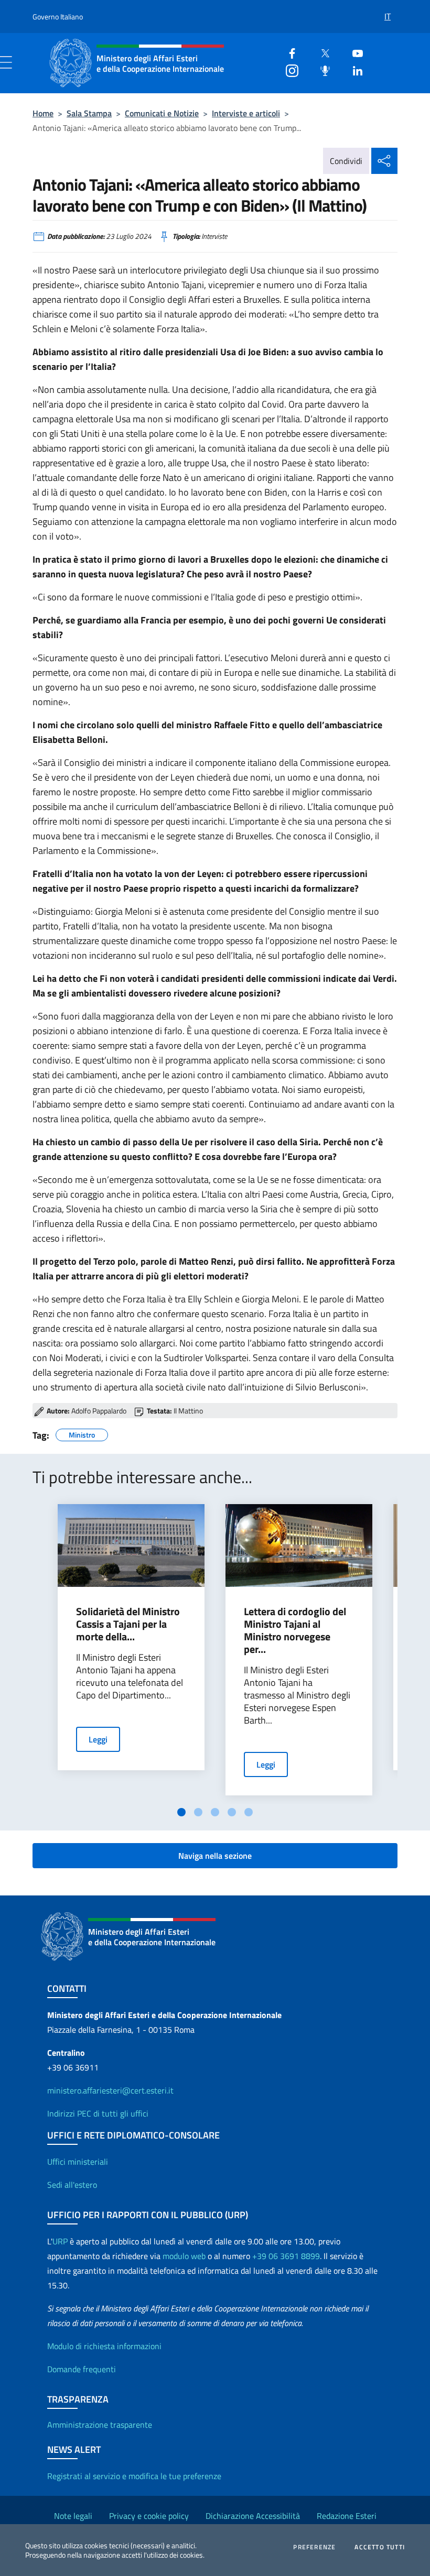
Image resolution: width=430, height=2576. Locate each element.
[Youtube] (353, 52)
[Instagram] (288, 69)
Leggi (98, 1739)
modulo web (184, 2256)
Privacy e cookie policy (149, 2516)
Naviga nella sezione (215, 1856)
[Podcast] (321, 69)
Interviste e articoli (246, 113)
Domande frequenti (82, 2369)
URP (60, 2241)
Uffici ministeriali (78, 2162)
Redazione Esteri (347, 2516)
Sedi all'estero (72, 2185)
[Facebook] (288, 52)
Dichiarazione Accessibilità (253, 2516)
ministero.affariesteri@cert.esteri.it (110, 2090)
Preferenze (314, 2547)
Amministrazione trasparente (100, 2425)
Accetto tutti (380, 2547)
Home (43, 113)
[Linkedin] (353, 69)
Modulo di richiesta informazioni (104, 2346)
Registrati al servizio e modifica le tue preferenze (134, 2476)
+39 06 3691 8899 (286, 2256)
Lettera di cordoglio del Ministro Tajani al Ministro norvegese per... (295, 1630)
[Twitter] (321, 52)
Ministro (82, 1433)
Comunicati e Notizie (162, 113)
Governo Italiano (58, 17)
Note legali (73, 2516)
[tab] (181, 1812)
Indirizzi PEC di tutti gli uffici (98, 2113)
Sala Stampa (89, 113)
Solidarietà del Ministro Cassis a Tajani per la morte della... (128, 1624)
